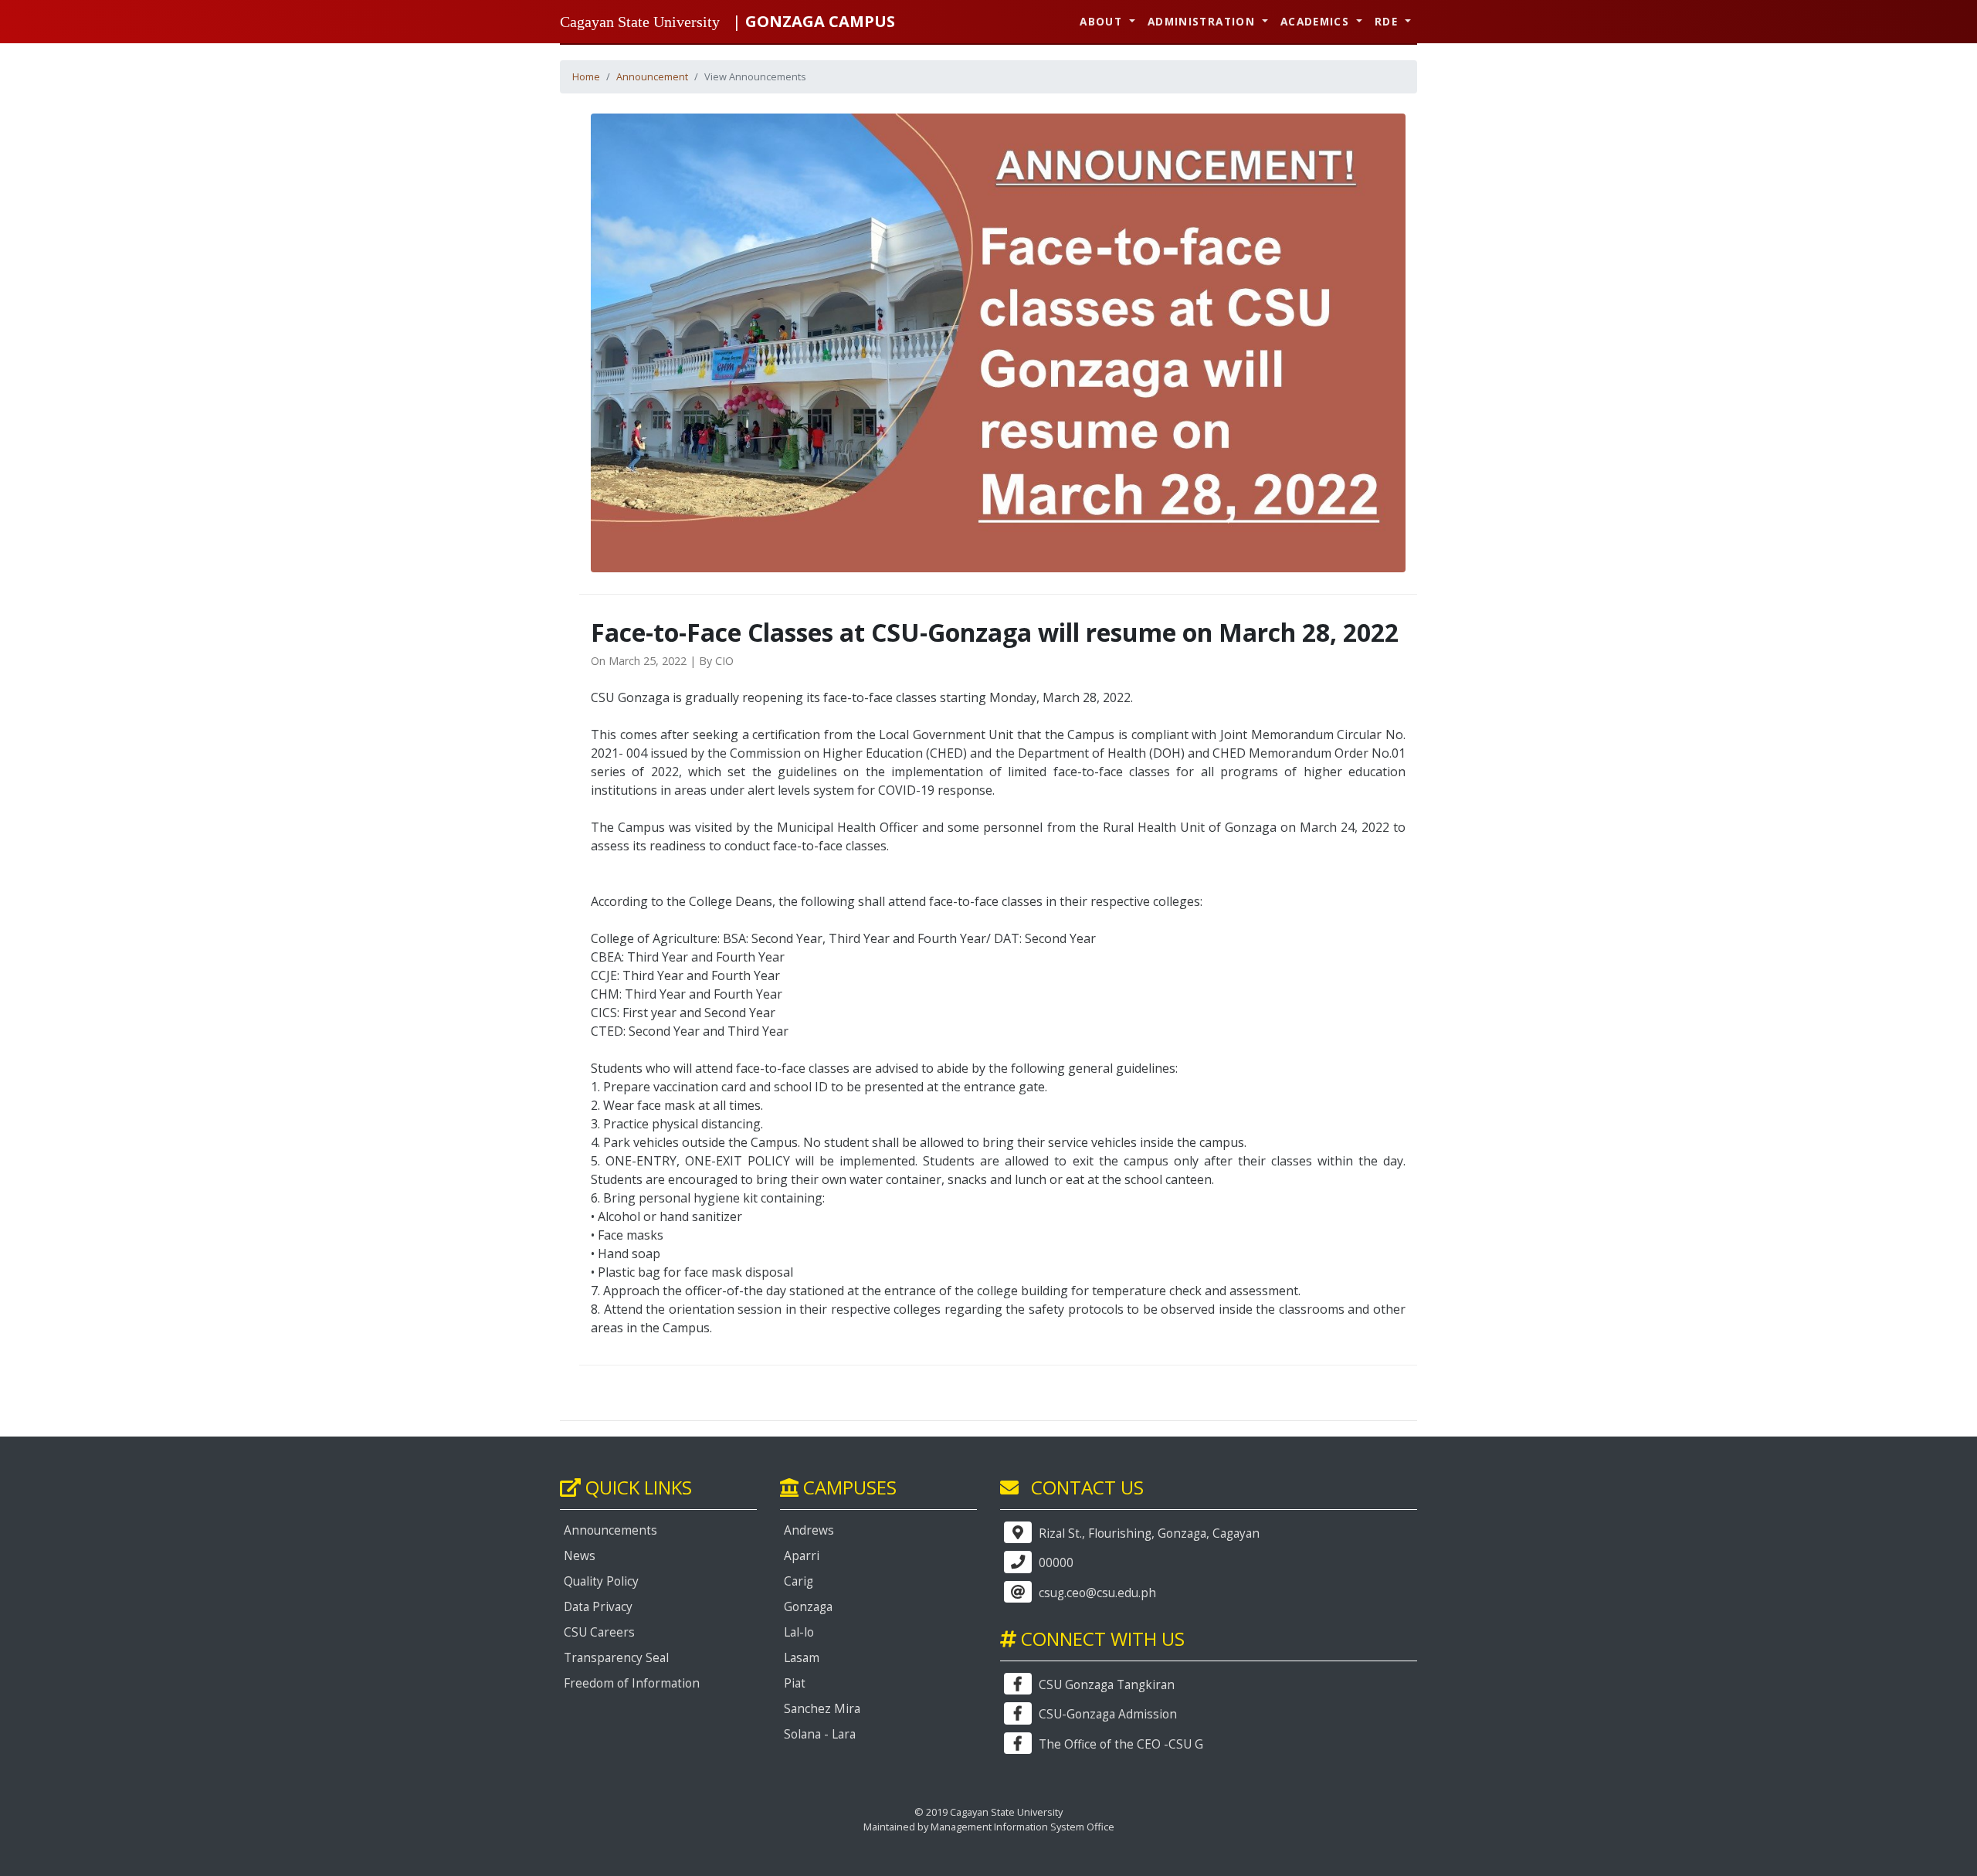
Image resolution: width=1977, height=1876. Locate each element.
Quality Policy (601, 1581)
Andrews (809, 1530)
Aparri (802, 1556)
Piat (795, 1683)
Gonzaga (808, 1607)
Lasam (802, 1658)
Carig (799, 1581)
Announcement (652, 76)
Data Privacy (598, 1607)
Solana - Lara (820, 1734)
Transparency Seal (616, 1658)
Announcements (610, 1530)
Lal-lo (799, 1632)
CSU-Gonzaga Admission (1106, 1714)
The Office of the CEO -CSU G (1119, 1744)
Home (586, 76)
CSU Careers (599, 1632)
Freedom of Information (632, 1683)
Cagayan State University (640, 22)
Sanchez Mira (822, 1709)
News (580, 1556)
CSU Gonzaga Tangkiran (1105, 1685)
